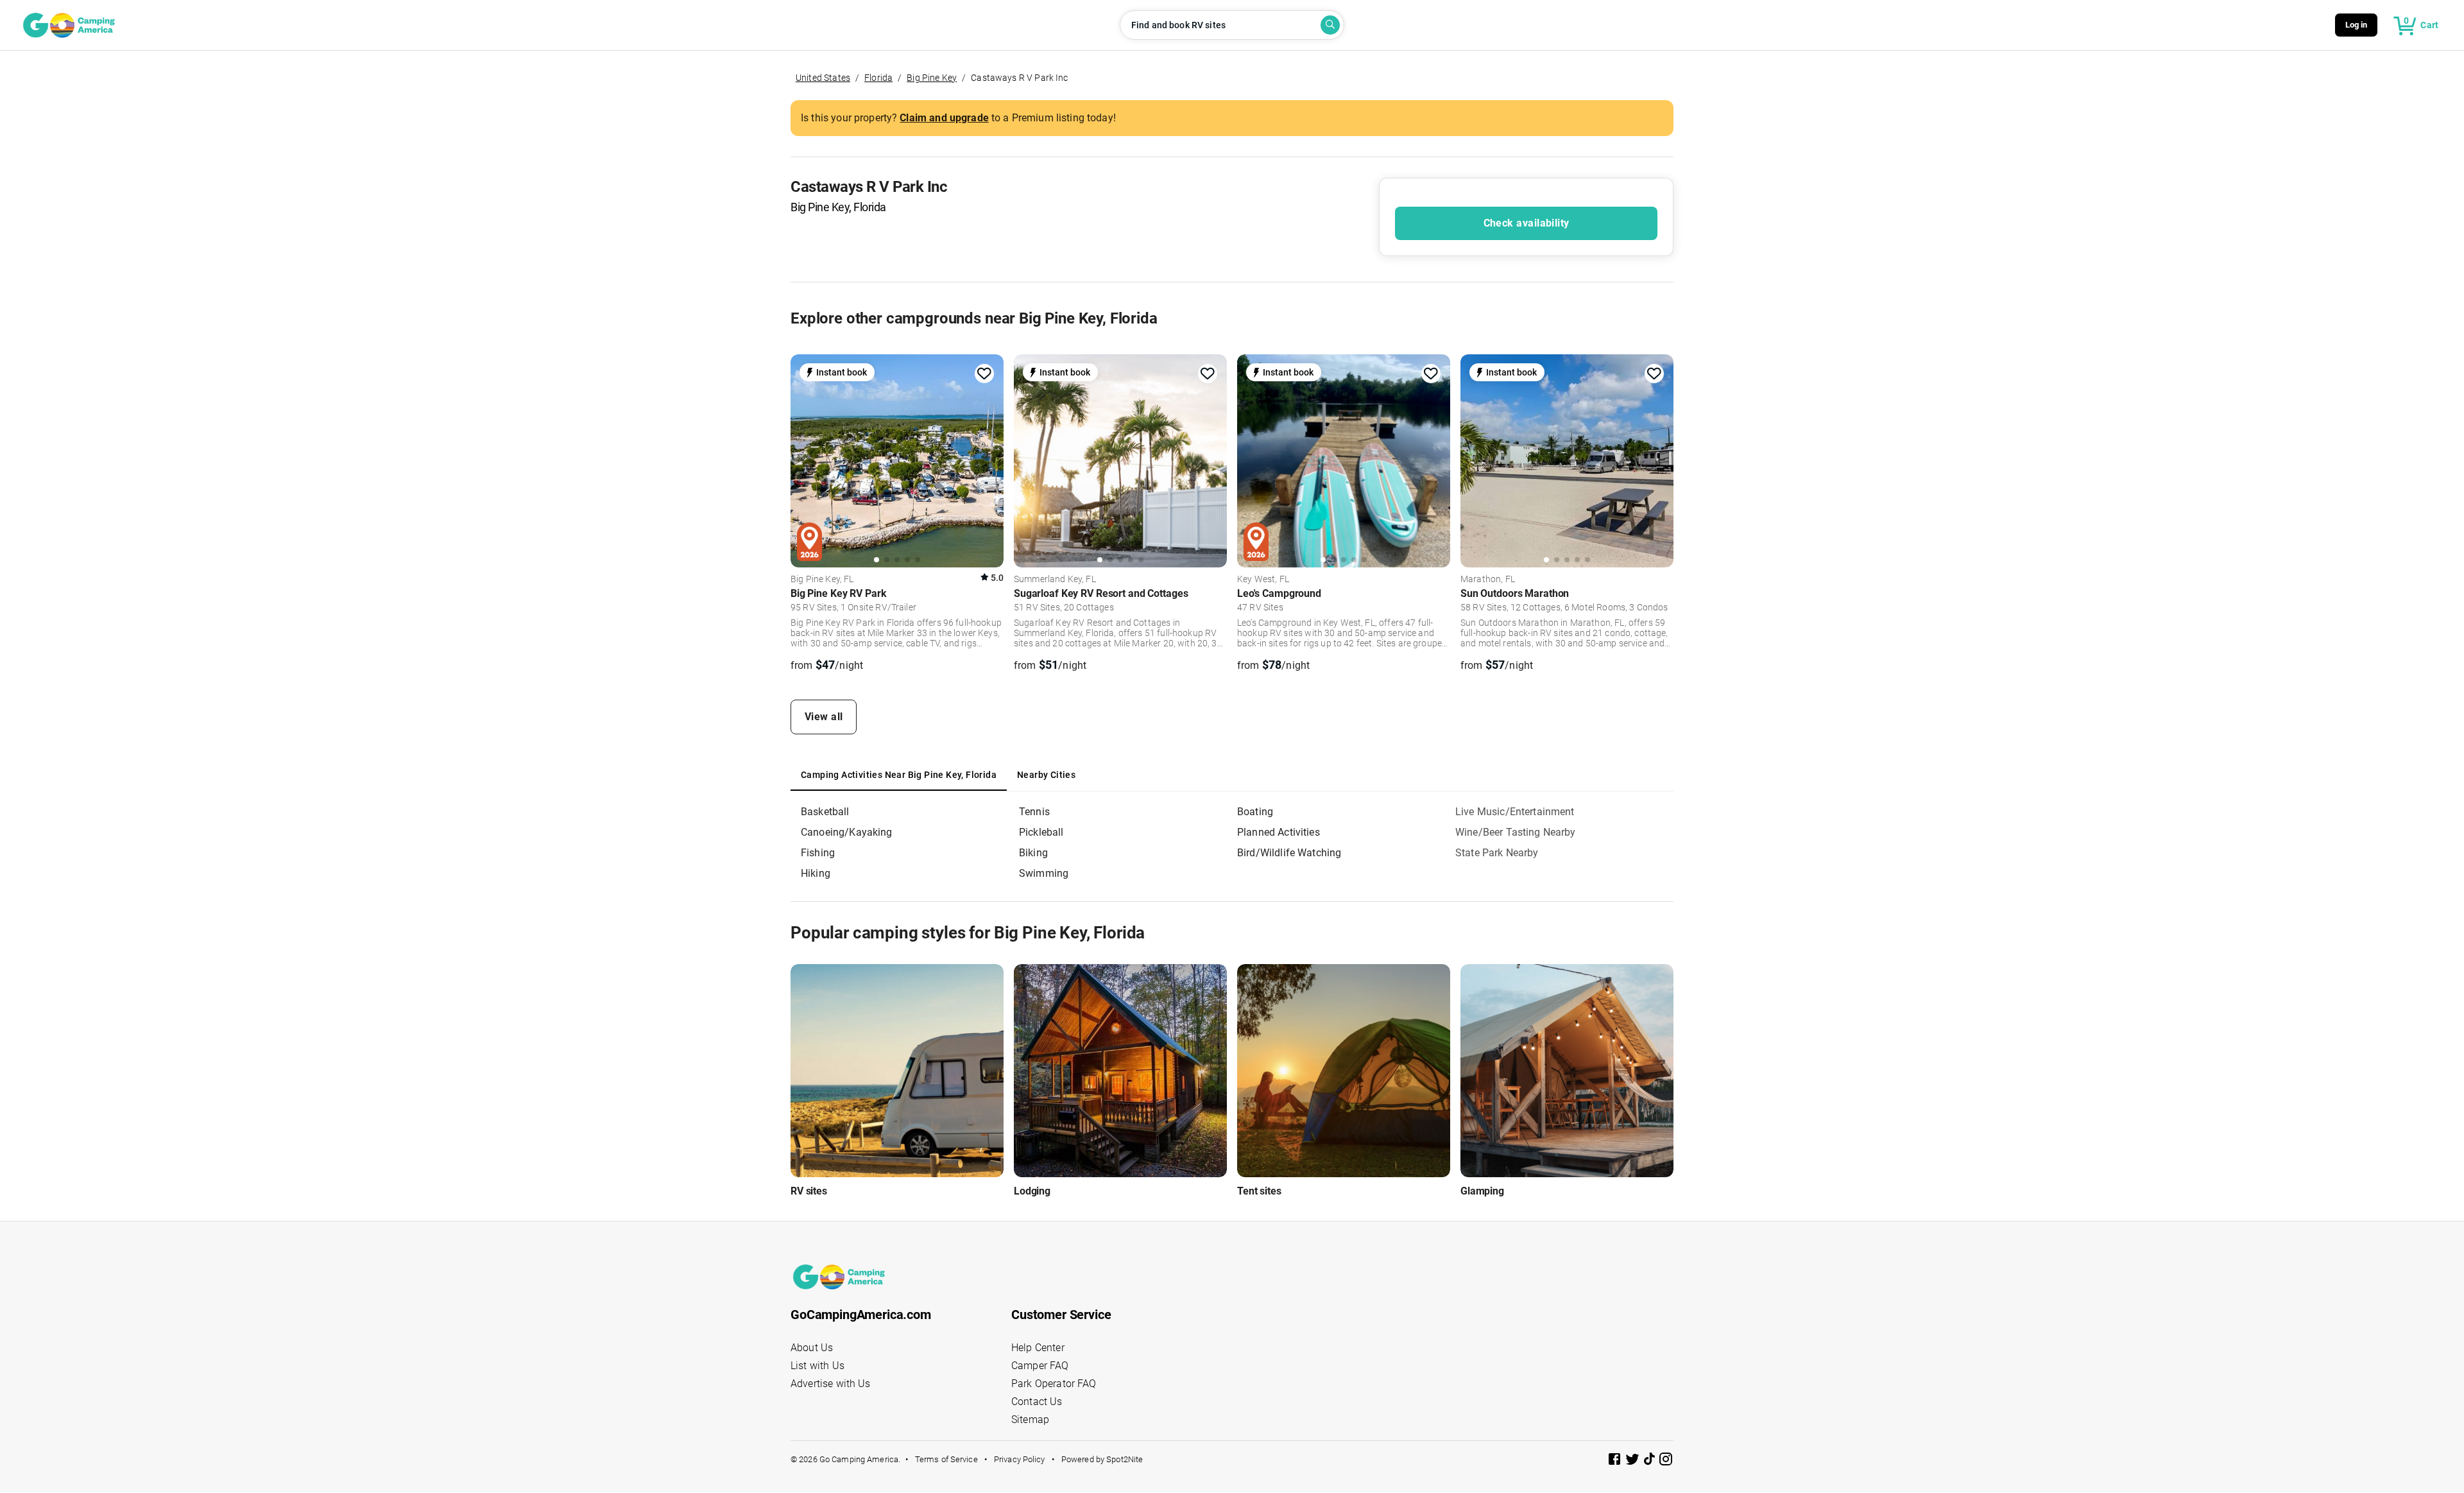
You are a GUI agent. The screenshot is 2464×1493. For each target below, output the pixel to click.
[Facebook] (1616, 1461)
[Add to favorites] (984, 374)
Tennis (1034, 812)
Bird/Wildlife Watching (1289, 853)
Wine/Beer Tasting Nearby (1516, 832)
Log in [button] (2357, 25)
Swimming (1044, 873)
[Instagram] (1666, 1461)
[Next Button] (989, 459)
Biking (1033, 853)
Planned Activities (1279, 832)
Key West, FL (1263, 580)
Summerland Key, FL (1055, 580)
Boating (1255, 812)
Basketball (825, 812)
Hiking (816, 873)
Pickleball (1041, 832)
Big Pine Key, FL (822, 580)
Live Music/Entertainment (1515, 812)
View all (824, 717)
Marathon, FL (1488, 580)
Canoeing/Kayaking (847, 832)
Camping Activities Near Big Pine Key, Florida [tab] (899, 775)
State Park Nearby (1497, 853)
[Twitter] (1634, 1461)
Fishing (818, 853)
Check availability (1527, 223)
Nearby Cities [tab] (1046, 775)
